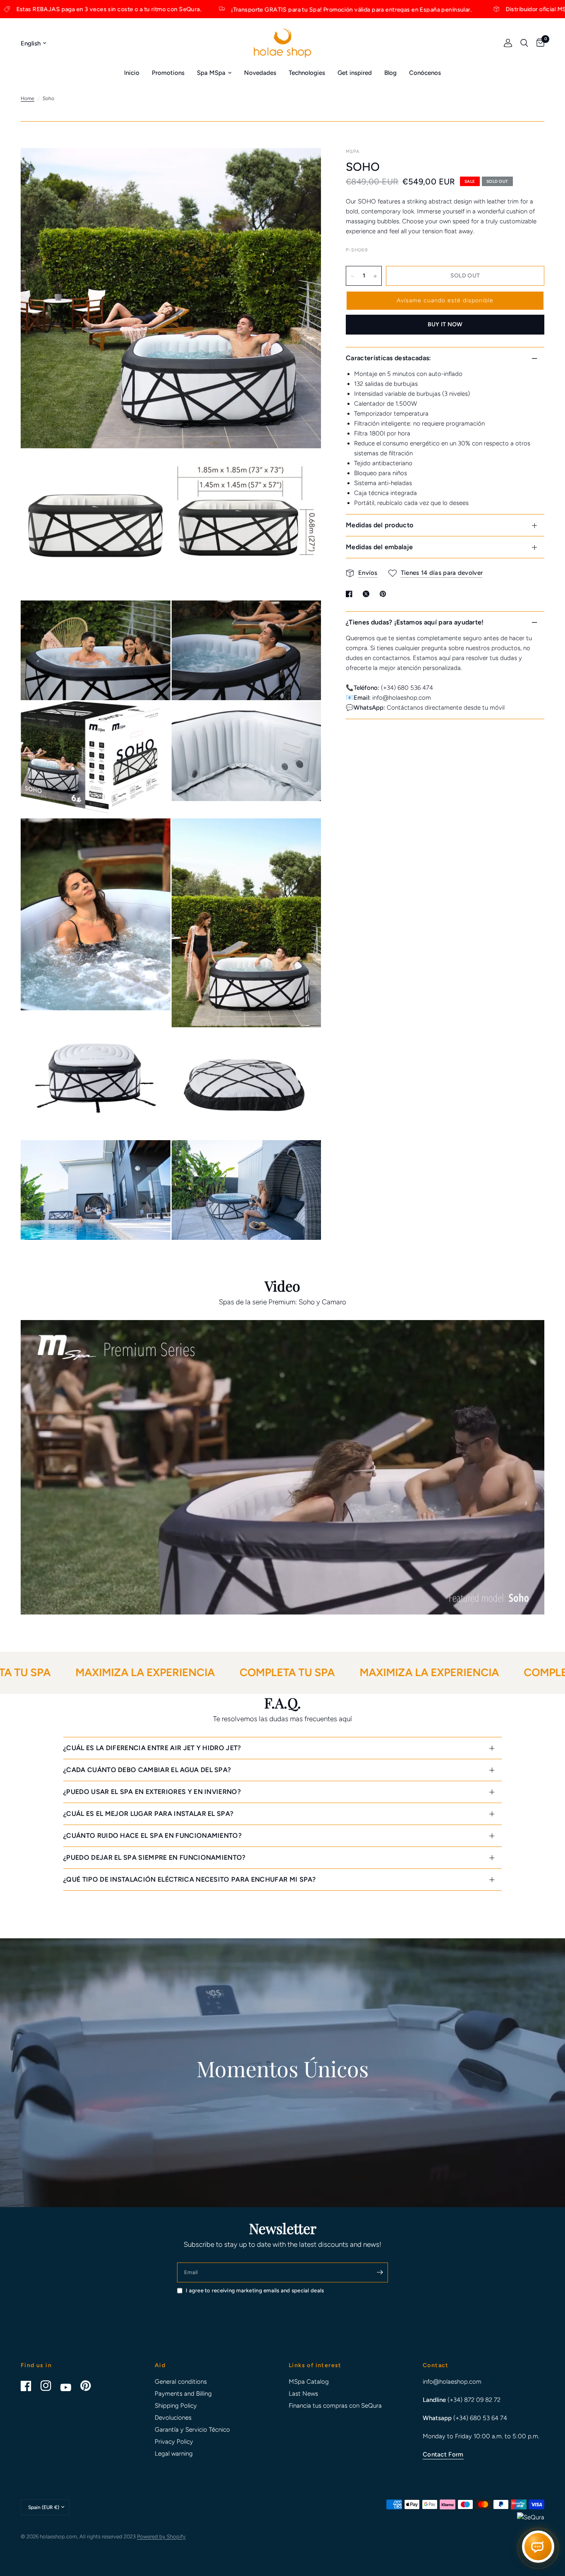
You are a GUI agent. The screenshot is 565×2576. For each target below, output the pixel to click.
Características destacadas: (389, 358)
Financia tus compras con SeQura (335, 2406)
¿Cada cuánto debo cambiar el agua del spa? (147, 1770)
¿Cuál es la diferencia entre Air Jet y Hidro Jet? (152, 1748)
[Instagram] (50, 2386)
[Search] (524, 43)
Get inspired (355, 73)
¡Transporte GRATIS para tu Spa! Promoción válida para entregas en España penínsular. (185, 9)
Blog (390, 73)
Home (28, 98)
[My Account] (508, 43)
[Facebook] (30, 2386)
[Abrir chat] (538, 2548)
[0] (538, 43)
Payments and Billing (183, 2394)
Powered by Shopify (161, 2537)
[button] (445, 301)
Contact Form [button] (443, 2455)
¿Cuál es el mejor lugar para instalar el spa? (148, 1814)
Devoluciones (173, 2418)
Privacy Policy (174, 2442)
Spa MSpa (211, 73)
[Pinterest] (89, 2386)
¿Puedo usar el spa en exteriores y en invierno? (152, 1792)
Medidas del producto (379, 525)
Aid (160, 2366)
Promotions (168, 73)
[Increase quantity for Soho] (375, 276)
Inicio (132, 73)
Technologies (307, 73)
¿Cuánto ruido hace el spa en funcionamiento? (152, 1836)
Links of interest (315, 2366)
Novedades (260, 73)
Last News (303, 2394)
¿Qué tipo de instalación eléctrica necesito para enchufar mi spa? (190, 1879)
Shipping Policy (176, 2406)
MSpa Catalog (309, 2382)
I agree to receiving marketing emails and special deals (255, 2290)
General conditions (181, 2382)
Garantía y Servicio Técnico (192, 2430)
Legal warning (174, 2454)
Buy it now (445, 325)
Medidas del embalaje (379, 547)
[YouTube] (69, 2387)
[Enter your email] (380, 2272)
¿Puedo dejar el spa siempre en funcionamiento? (154, 1857)
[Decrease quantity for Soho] (352, 276)
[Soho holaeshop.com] (304, 467)
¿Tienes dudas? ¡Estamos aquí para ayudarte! (415, 622)
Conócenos (425, 73)
